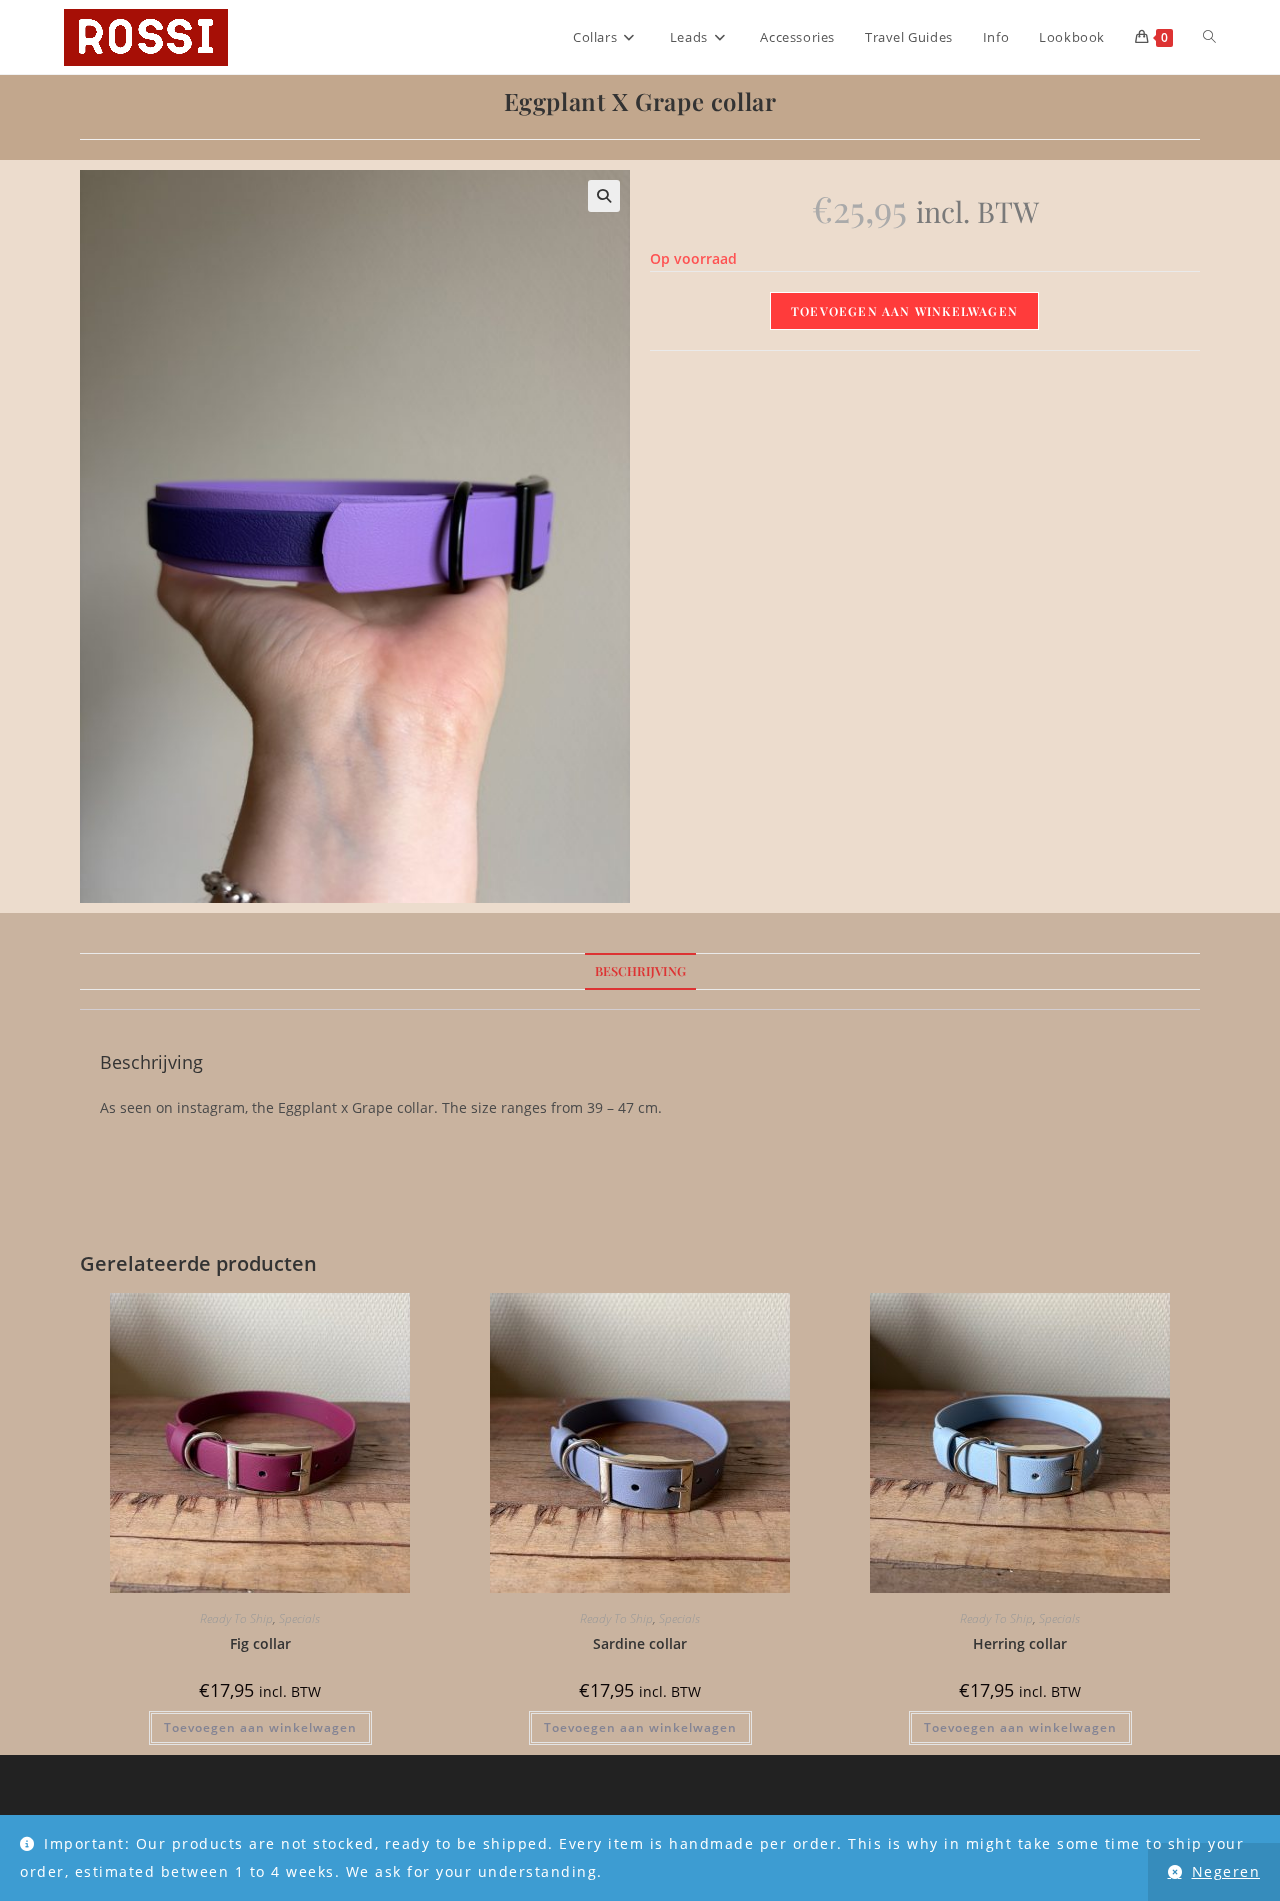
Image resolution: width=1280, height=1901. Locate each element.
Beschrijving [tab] (640, 970)
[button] (604, 196)
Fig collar (260, 1643)
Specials (299, 1618)
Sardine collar (640, 1643)
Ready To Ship (236, 1618)
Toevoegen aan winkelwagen (904, 311)
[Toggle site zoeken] (1209, 37)
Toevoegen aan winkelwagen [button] (260, 1727)
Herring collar (1020, 1643)
